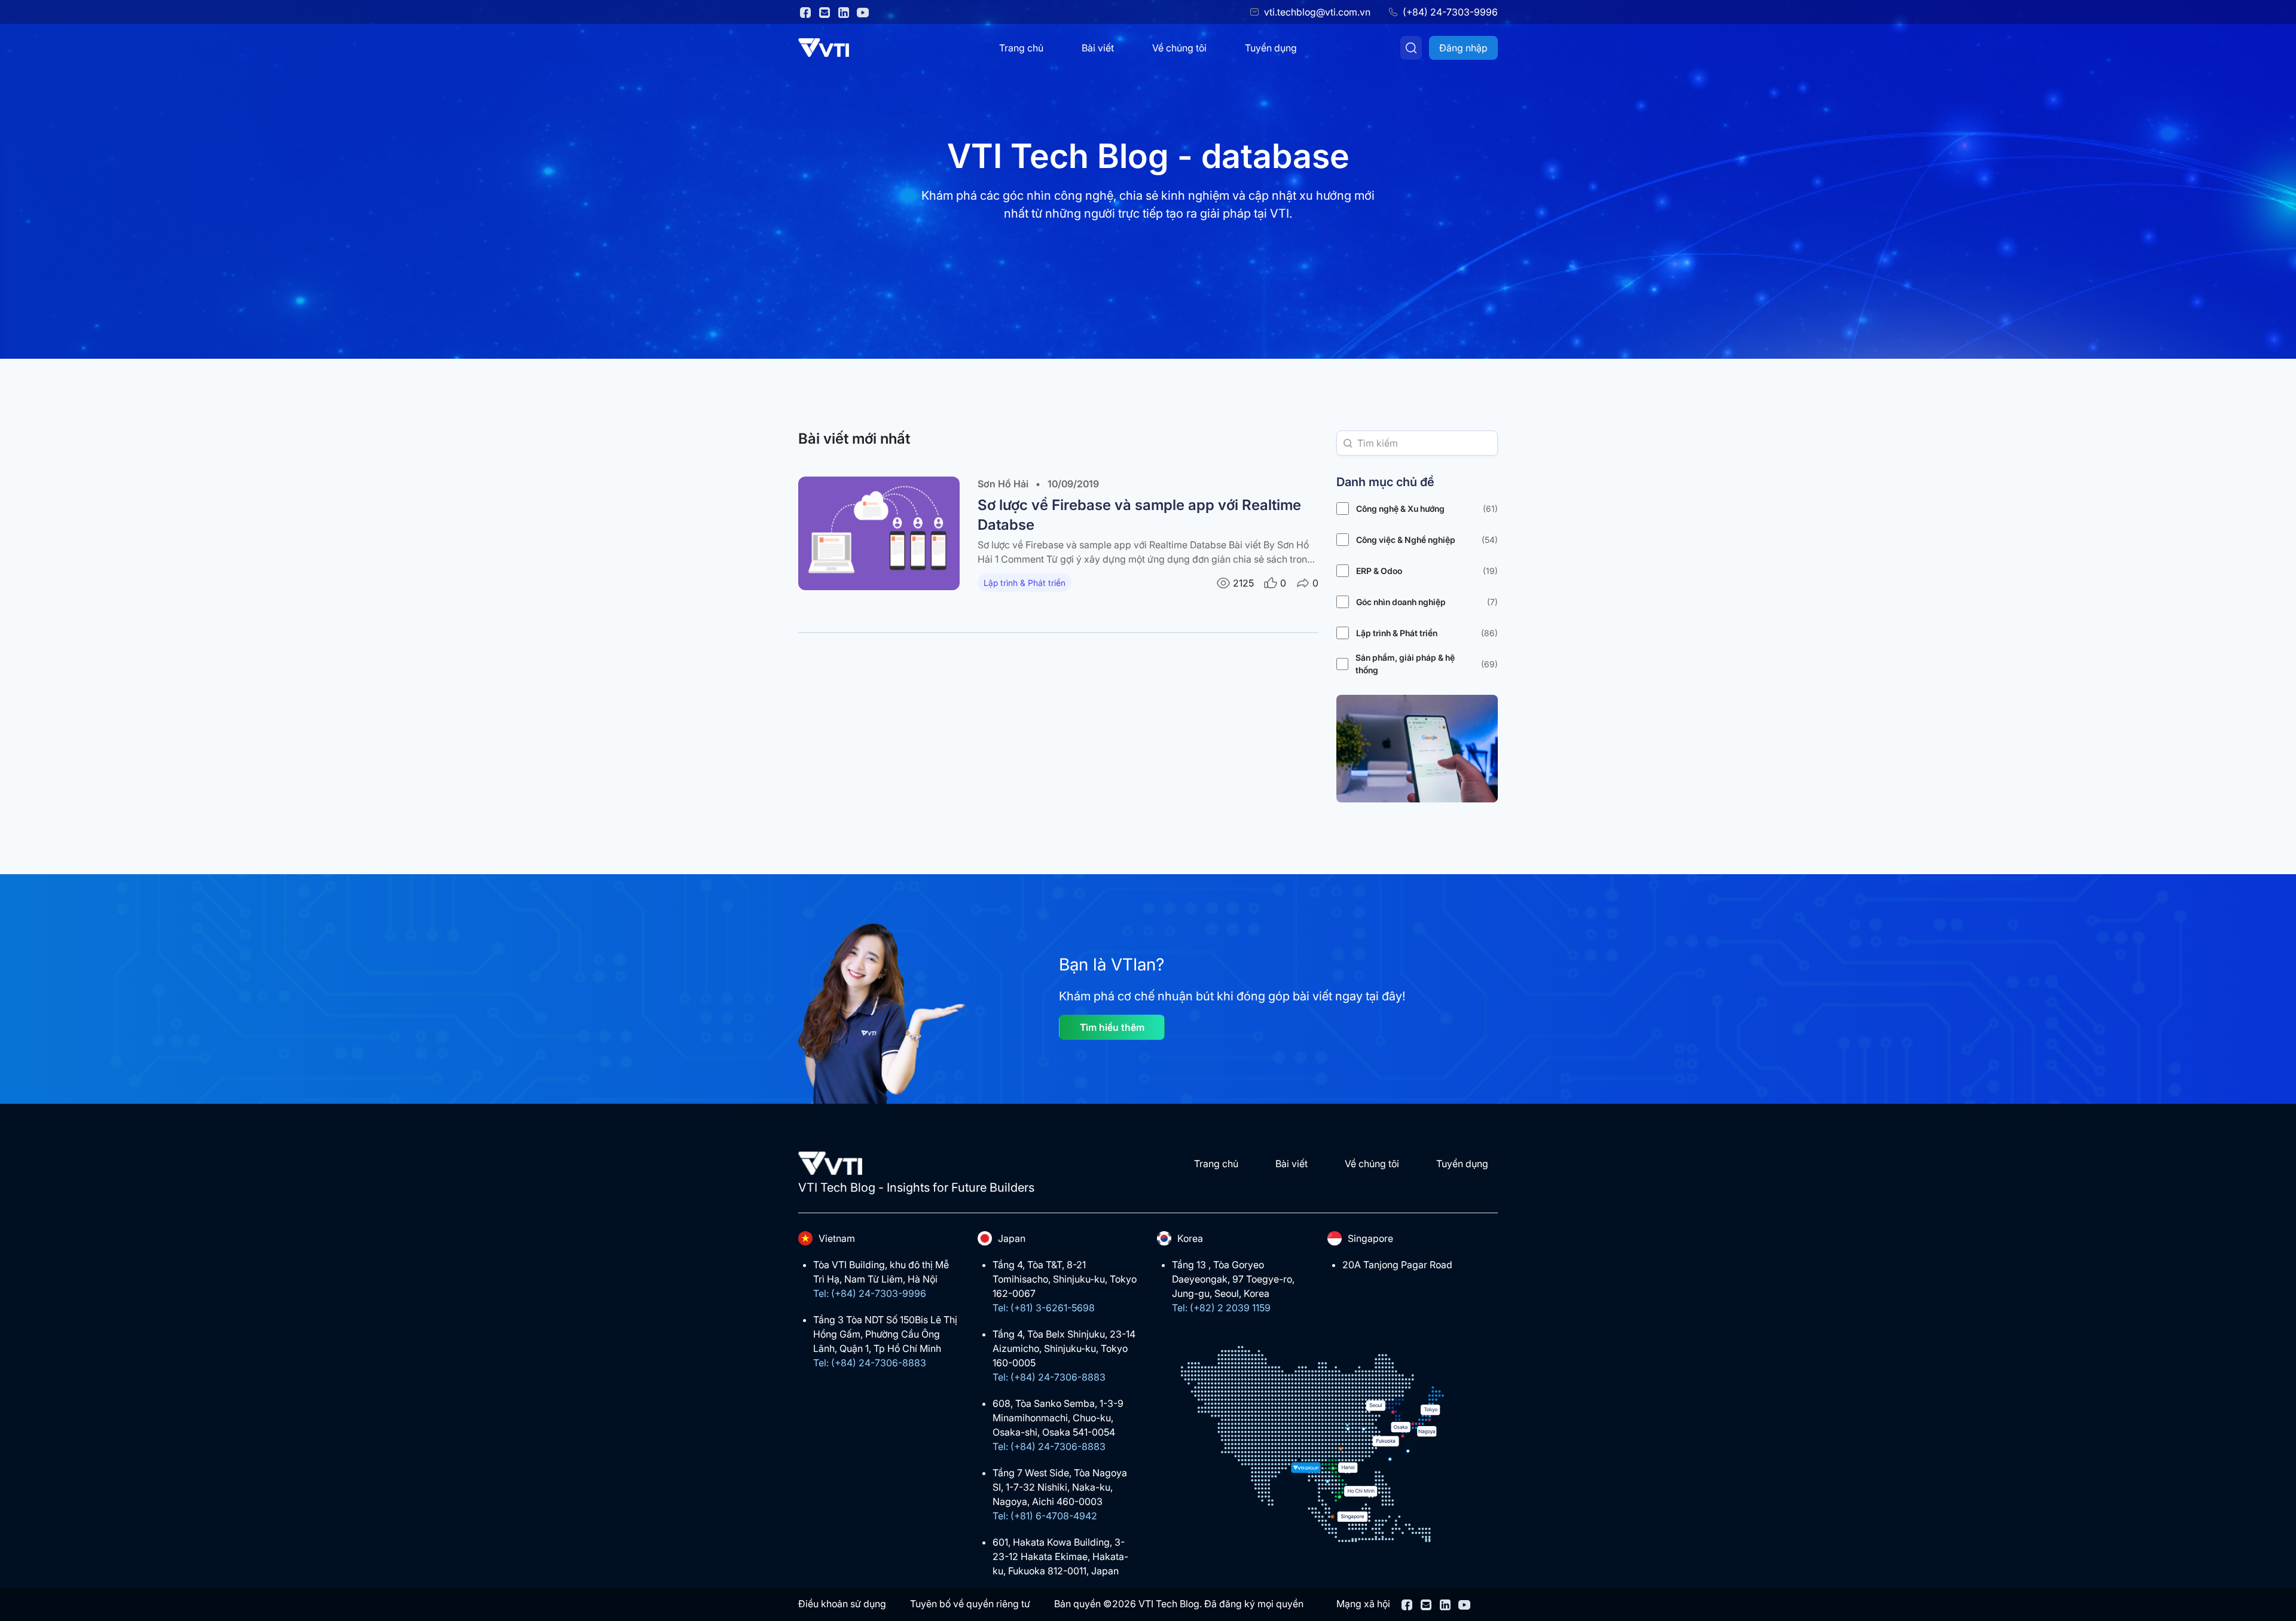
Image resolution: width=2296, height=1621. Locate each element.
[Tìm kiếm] (1411, 48)
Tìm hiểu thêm (1112, 1027)
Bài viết (1098, 48)
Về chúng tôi (1179, 48)
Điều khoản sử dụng (842, 1604)
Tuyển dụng (1271, 48)
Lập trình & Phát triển (1025, 583)
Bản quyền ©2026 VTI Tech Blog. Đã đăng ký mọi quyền (1179, 1604)
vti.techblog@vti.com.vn (1317, 12)
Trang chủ (1021, 48)
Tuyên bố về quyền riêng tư (970, 1604)
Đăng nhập (1463, 48)
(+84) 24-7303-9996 (1450, 12)
